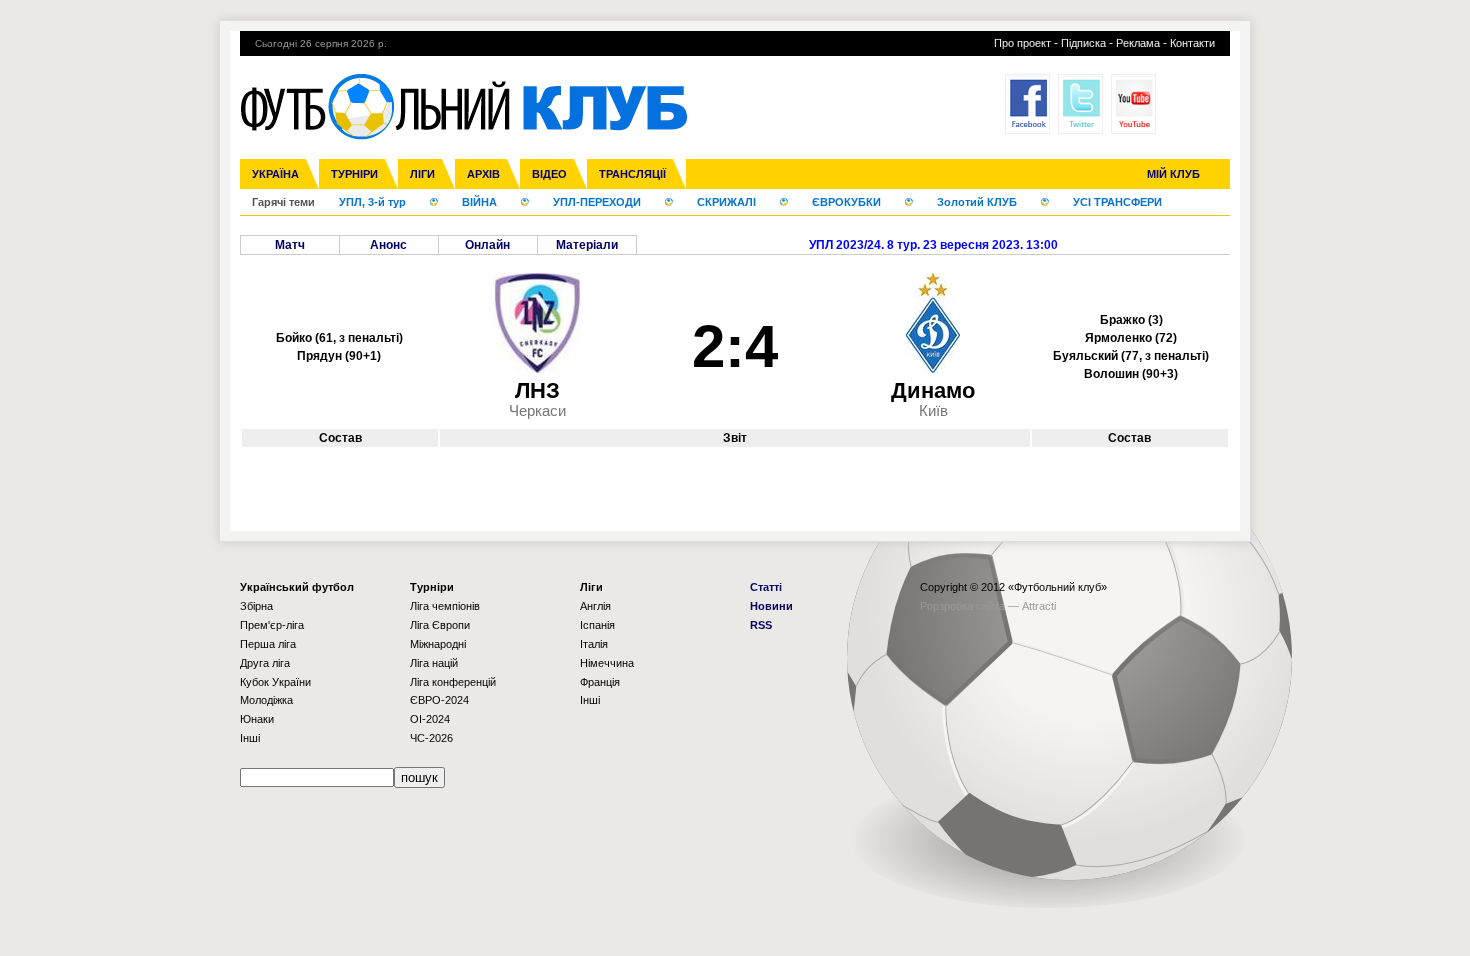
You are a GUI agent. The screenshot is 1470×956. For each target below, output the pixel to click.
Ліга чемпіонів (445, 606)
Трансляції (632, 174)
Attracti (1039, 606)
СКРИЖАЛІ (726, 202)
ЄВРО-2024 (439, 700)
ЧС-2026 (431, 738)
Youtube (1133, 104)
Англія (595, 606)
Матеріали (587, 245)
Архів (483, 174)
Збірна (256, 606)
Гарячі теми (283, 202)
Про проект (1022, 43)
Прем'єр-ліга (272, 625)
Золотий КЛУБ (977, 202)
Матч (290, 245)
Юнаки (257, 719)
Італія (594, 644)
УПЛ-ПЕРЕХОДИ (597, 202)
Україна (275, 174)
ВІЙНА (479, 202)
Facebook (1027, 104)
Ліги (422, 174)
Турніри (354, 174)
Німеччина (607, 663)
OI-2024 (430, 719)
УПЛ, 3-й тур (372, 202)
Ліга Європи (440, 625)
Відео (549, 174)
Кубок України (275, 682)
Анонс (388, 245)
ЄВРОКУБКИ (846, 202)
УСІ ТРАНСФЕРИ (1117, 202)
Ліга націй (434, 663)
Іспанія (597, 625)
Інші (250, 738)
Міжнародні (438, 644)
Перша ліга (268, 644)
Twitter (1080, 104)
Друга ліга (265, 663)
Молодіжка (266, 700)
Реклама (1138, 43)
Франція (600, 682)
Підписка (1083, 43)
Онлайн (487, 245)
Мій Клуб (1173, 174)
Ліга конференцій (453, 682)
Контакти (1192, 43)
